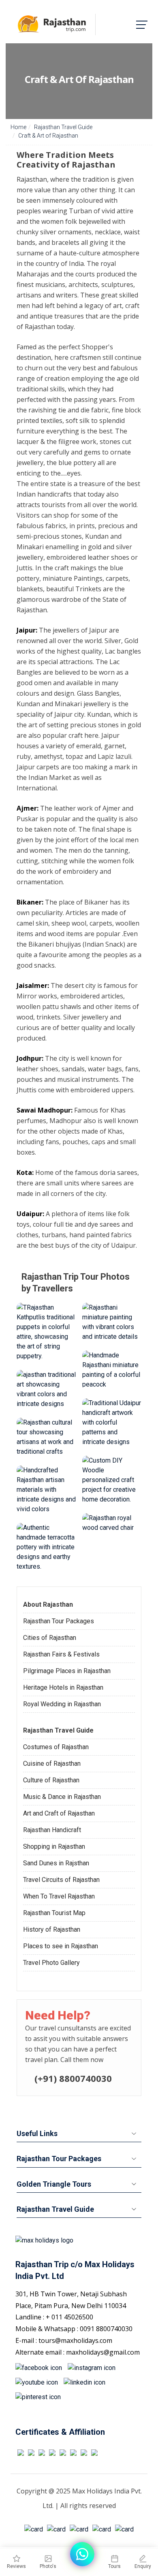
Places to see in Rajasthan (61, 1946)
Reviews (16, 2566)
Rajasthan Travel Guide (63, 127)
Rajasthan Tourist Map (54, 1913)
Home (18, 127)
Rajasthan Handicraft (52, 1830)
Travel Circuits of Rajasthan (61, 1880)
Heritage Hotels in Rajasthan (63, 1687)
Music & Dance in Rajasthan (62, 1797)
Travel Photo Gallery (51, 1963)
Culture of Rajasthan (51, 1780)
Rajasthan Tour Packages (59, 1621)
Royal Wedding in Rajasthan (62, 1704)
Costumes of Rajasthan (56, 1747)
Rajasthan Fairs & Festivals (61, 1654)
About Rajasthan (48, 1604)
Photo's (48, 2566)
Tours (114, 2566)
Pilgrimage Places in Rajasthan (67, 1671)
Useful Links (37, 2133)
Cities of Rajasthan (50, 1638)
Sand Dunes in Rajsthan (56, 1863)
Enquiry (143, 2566)
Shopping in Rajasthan (54, 1847)
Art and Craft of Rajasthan (59, 1813)
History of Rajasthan (52, 1929)
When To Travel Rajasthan (59, 1896)
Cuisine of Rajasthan (52, 1764)
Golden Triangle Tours (54, 2184)
